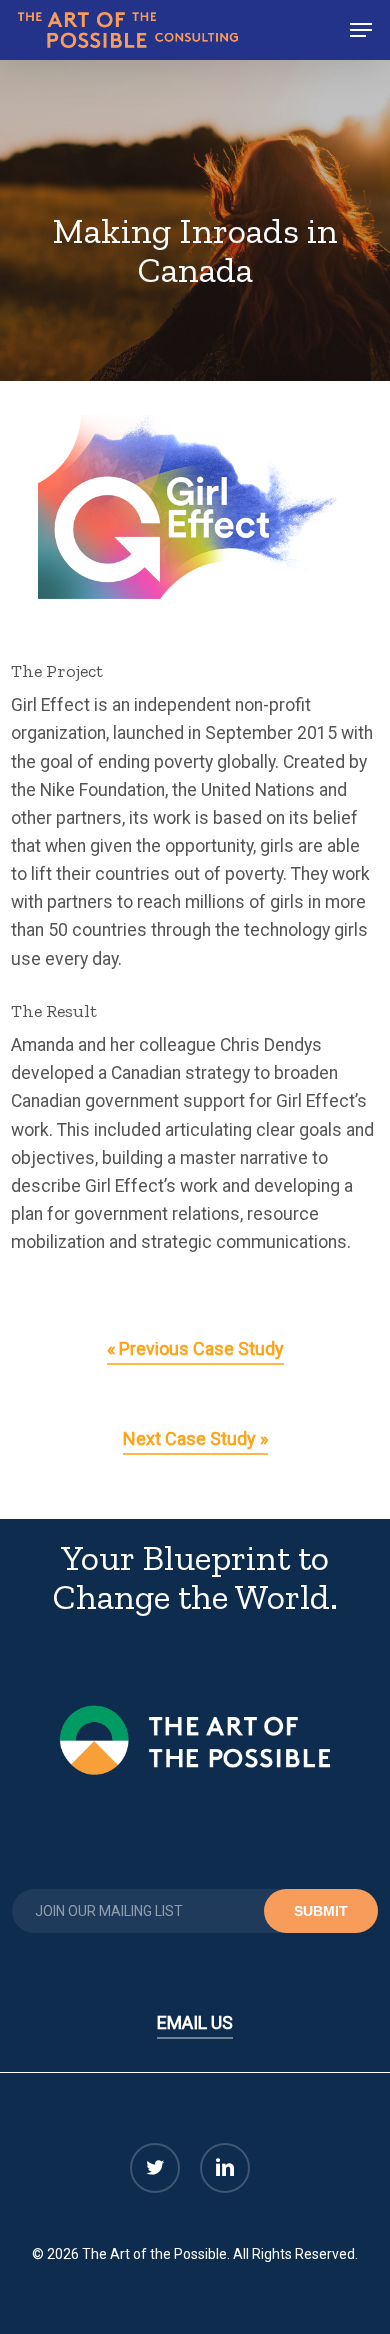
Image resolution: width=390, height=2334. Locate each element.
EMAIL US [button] (195, 2022)
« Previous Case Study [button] (195, 1348)
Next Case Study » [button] (195, 1438)
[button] (361, 30)
